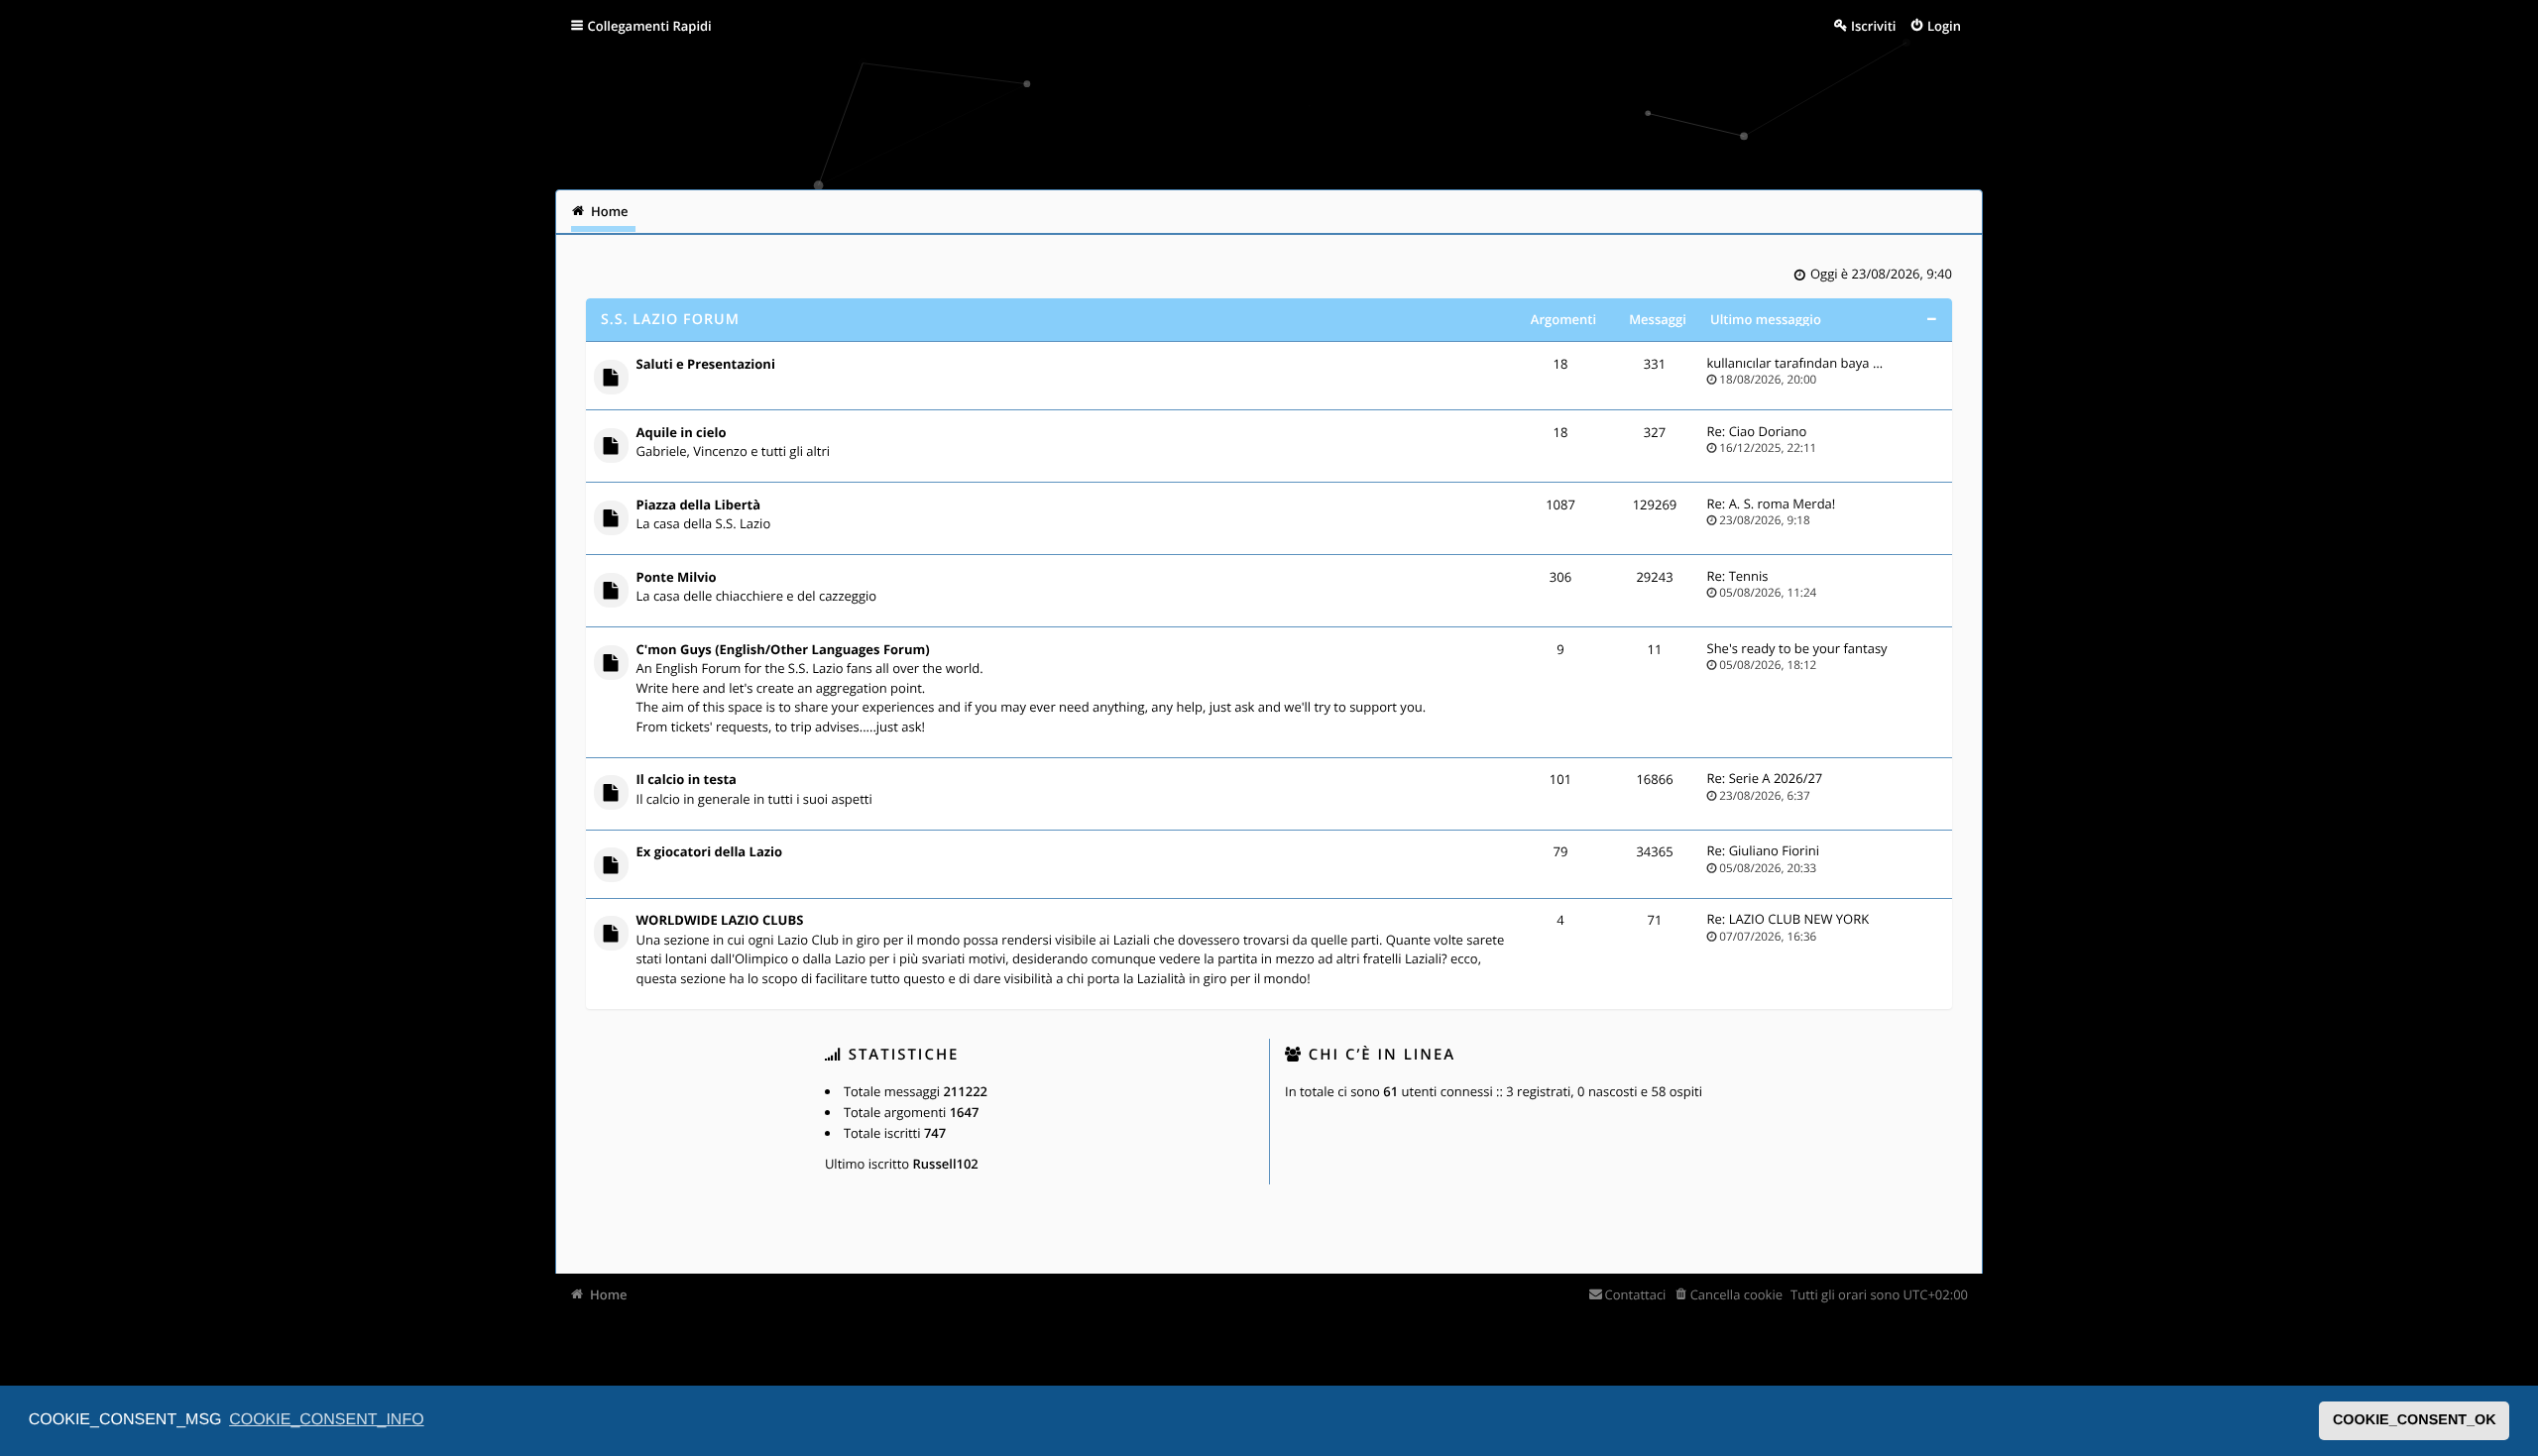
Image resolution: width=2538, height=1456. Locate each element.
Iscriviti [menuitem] (1873, 26)
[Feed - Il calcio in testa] (1497, 782)
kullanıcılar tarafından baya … (1795, 363)
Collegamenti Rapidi (650, 26)
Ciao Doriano (1768, 431)
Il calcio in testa (687, 780)
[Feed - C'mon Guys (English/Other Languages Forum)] (1497, 652)
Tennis (1749, 576)
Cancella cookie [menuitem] (1736, 1294)
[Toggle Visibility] (1931, 320)
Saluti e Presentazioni (706, 365)
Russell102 (946, 1164)
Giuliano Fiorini (1774, 850)
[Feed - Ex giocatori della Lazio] (1497, 854)
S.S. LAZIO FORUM (670, 320)
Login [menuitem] (1944, 26)
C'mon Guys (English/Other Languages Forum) (783, 650)
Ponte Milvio (677, 578)
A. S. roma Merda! (1783, 504)
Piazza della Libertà (699, 505)
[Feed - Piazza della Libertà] (1497, 507)
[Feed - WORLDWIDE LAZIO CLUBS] (1497, 922)
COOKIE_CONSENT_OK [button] (2415, 1420)
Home (609, 1294)
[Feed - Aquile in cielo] (1497, 435)
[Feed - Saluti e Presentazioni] (1497, 366)
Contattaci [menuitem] (1635, 1294)
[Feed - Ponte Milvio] (1497, 579)
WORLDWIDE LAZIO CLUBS (720, 921)
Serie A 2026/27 (1776, 778)
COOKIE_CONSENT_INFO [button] (326, 1420)
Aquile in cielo (682, 433)
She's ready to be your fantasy (1797, 648)
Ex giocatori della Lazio (710, 852)
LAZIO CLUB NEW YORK (1799, 919)
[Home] (597, 113)
